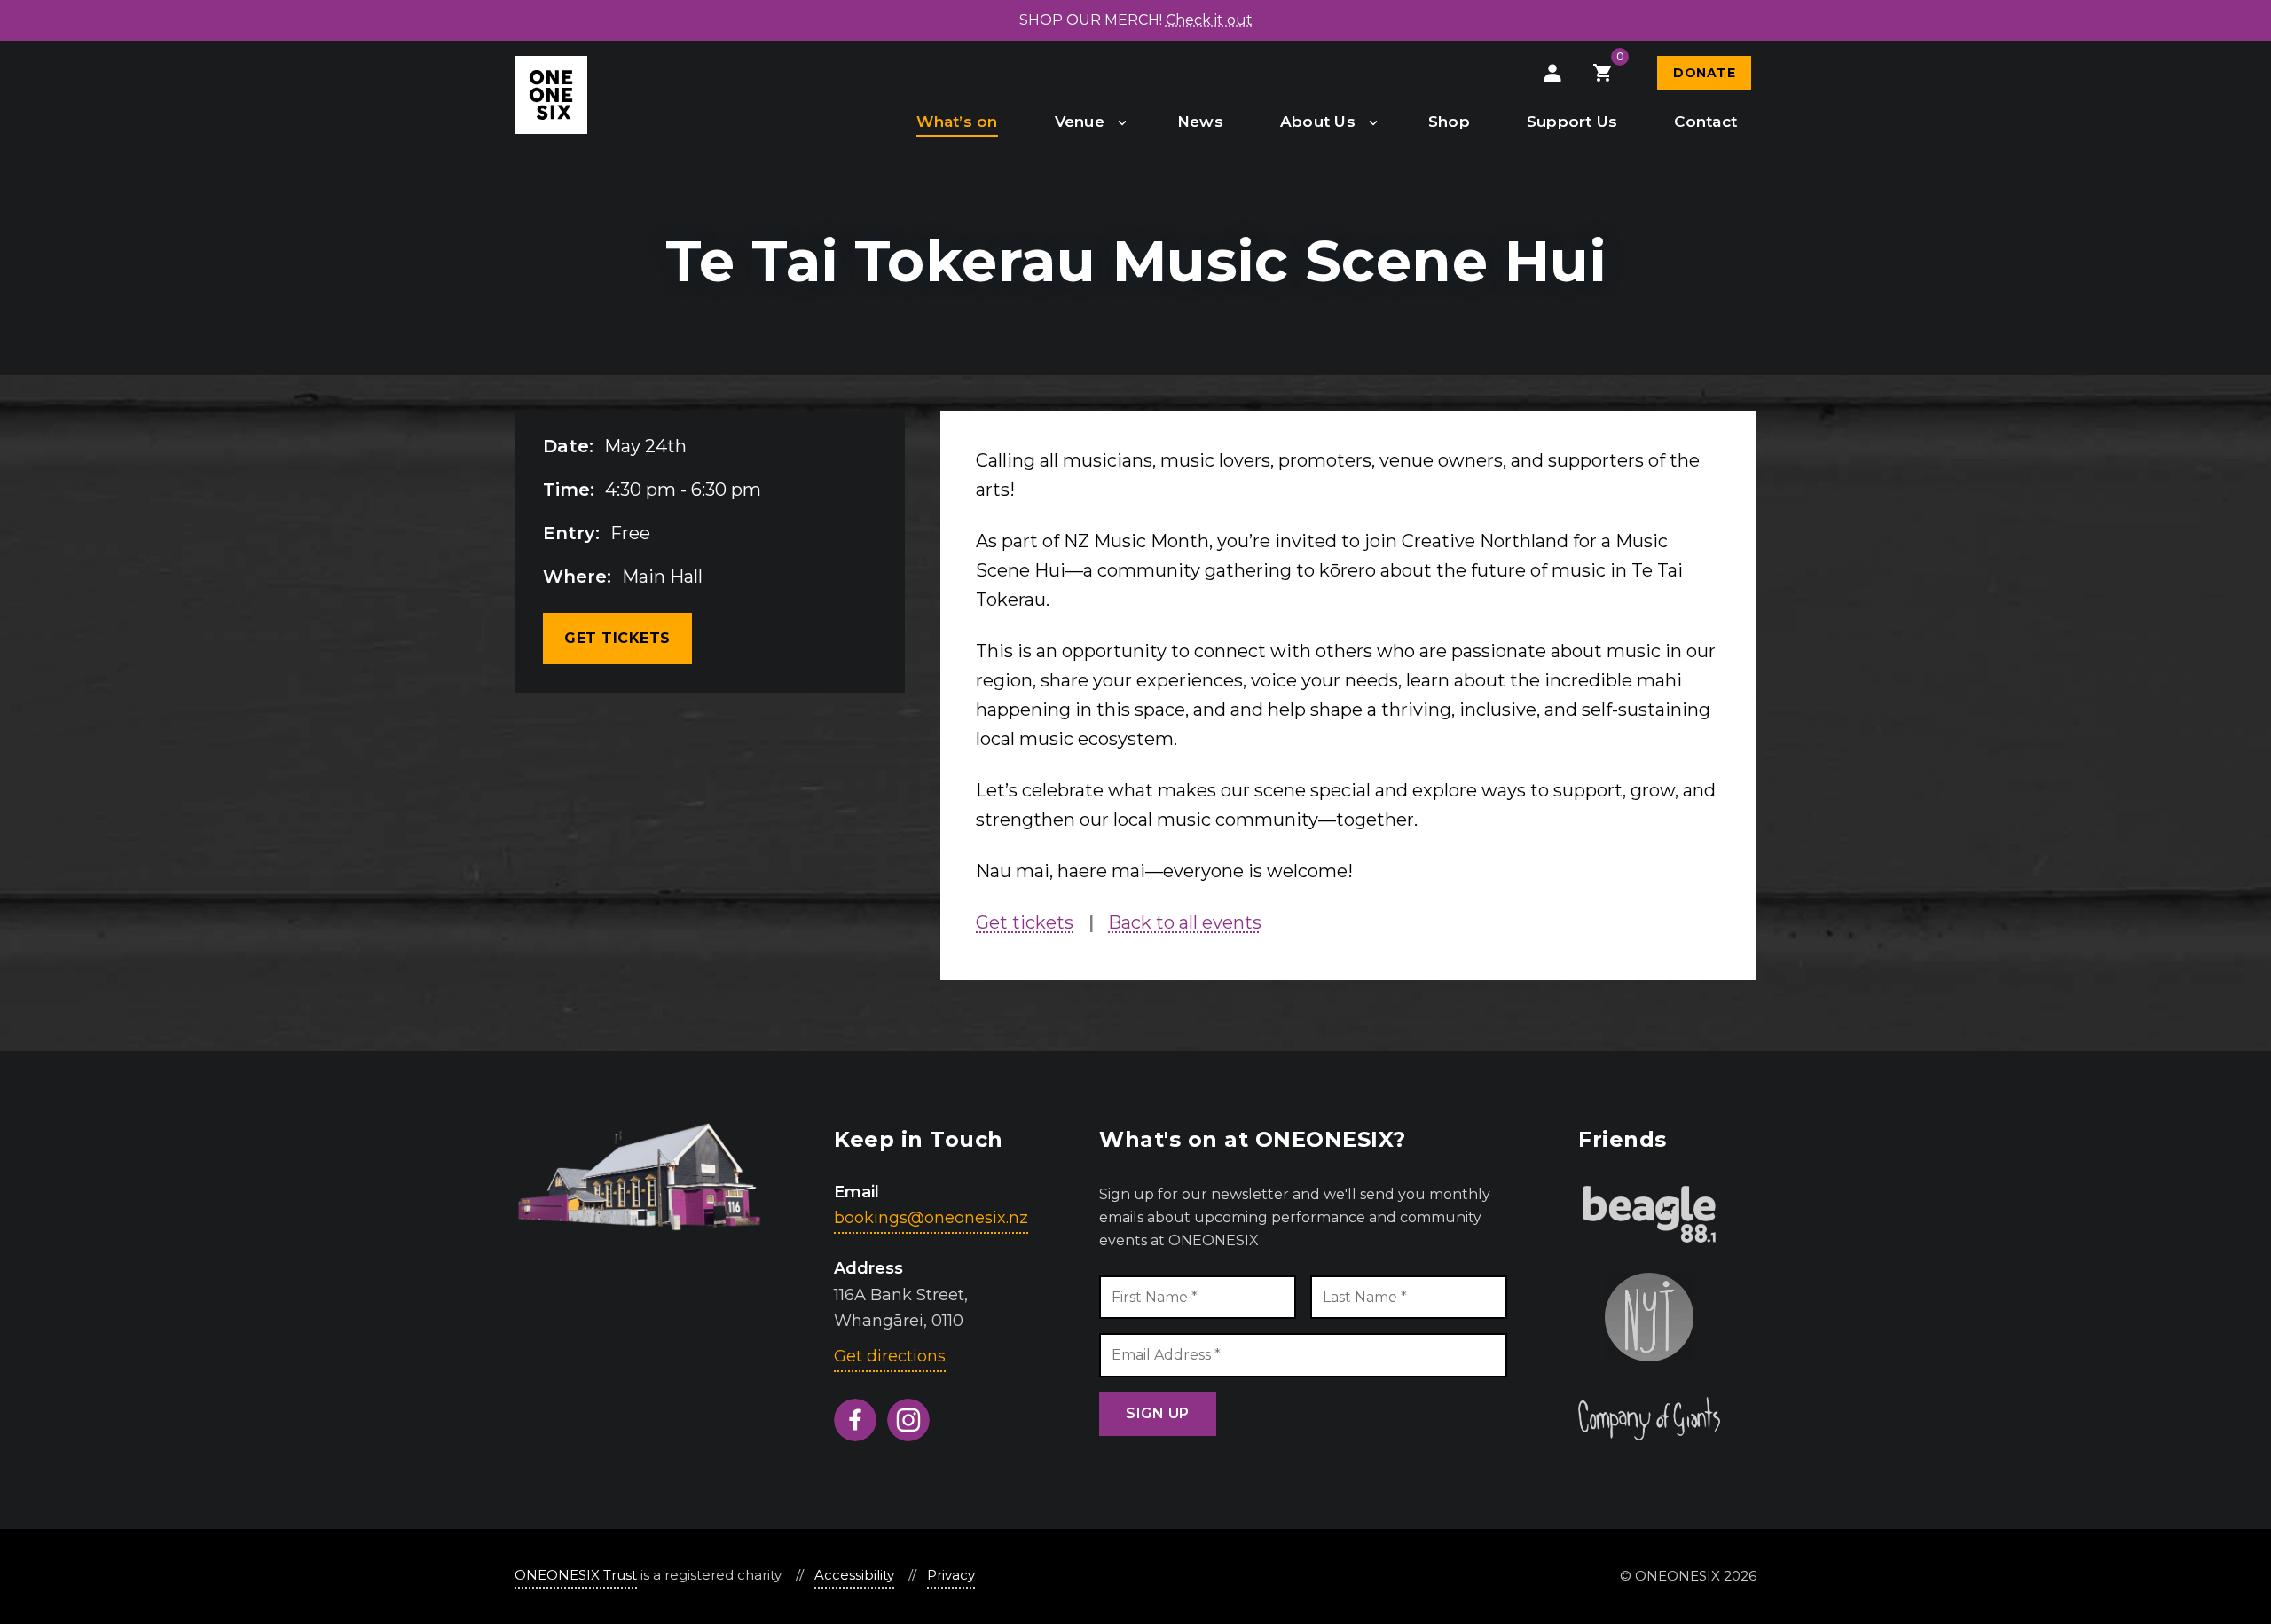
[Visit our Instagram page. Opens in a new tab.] (908, 1420)
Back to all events (1185, 922)
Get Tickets (617, 638)
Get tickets (1025, 922)
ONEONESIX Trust (576, 1575)
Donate (1704, 73)
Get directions (890, 1356)
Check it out (1209, 20)
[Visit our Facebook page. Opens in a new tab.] (855, 1420)
